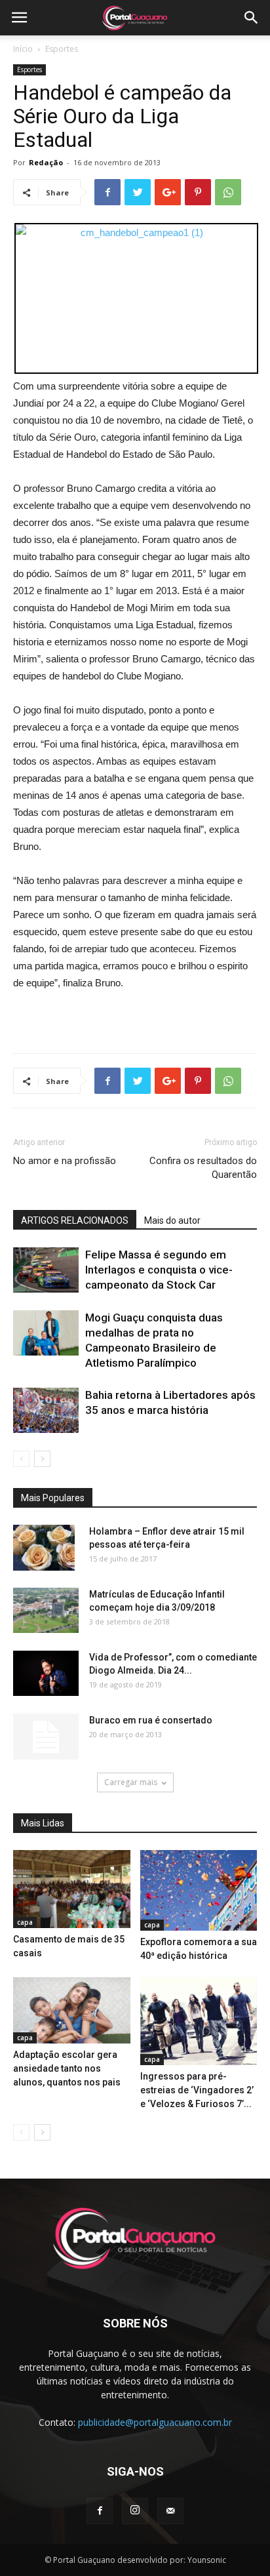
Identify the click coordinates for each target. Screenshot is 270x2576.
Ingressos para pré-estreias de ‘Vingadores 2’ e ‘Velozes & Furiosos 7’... (197, 2090)
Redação (46, 162)
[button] (252, 18)
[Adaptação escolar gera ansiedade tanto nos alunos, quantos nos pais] (72, 2010)
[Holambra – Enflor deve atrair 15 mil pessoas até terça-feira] (44, 1548)
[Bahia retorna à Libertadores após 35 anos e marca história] (46, 1410)
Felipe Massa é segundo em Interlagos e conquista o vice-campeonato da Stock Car (159, 1270)
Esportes (62, 49)
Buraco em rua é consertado (151, 1720)
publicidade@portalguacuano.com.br (155, 2422)
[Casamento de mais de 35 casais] (72, 1889)
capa (25, 1922)
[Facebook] (100, 2511)
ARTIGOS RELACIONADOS (75, 1220)
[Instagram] (135, 2511)
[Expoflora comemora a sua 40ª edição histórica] (199, 1890)
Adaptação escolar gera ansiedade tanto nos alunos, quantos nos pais (67, 2068)
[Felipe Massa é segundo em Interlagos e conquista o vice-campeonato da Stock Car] (46, 1270)
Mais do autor (172, 1220)
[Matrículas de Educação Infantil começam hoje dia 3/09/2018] (46, 1610)
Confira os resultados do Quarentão (203, 1168)
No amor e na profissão (65, 1161)
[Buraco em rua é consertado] (46, 1737)
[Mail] (170, 2511)
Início (23, 49)
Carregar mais (131, 1782)
